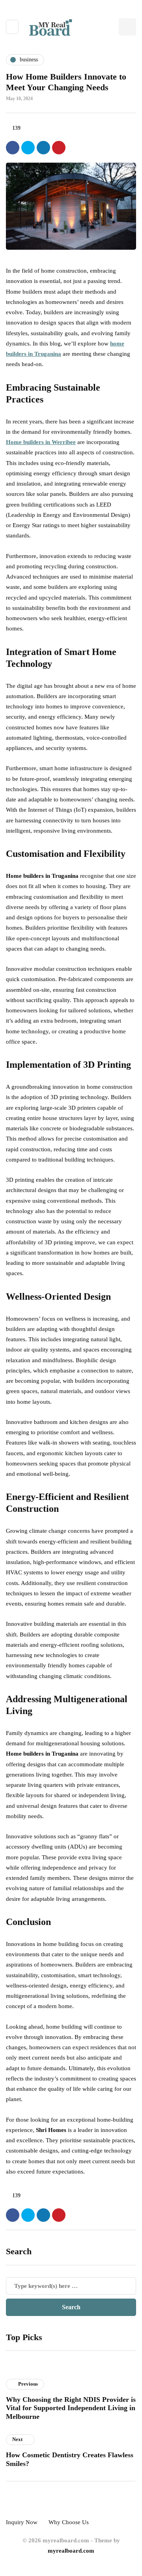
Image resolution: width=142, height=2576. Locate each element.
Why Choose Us (69, 2522)
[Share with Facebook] (13, 148)
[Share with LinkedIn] (43, 148)
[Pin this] (59, 148)
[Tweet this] (28, 148)
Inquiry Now (22, 2522)
